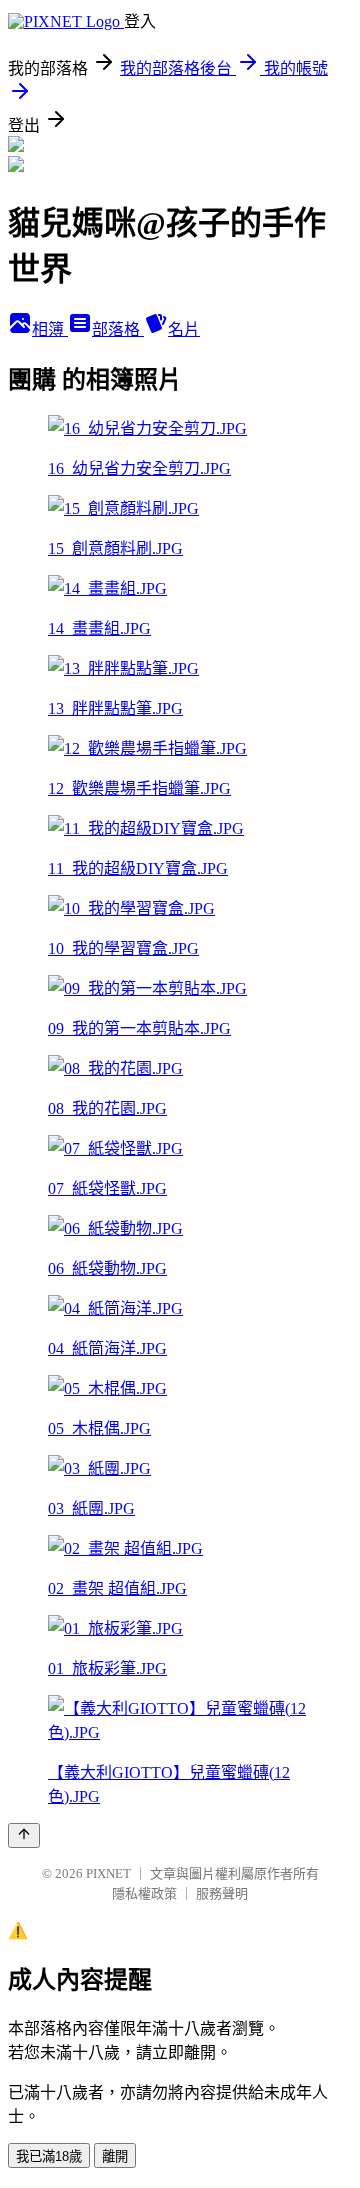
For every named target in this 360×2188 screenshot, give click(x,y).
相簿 (50, 329)
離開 (115, 2156)
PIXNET (108, 1873)
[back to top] (24, 1835)
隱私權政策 (144, 1893)
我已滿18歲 (49, 2156)
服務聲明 (222, 1893)
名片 (184, 329)
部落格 (118, 329)
